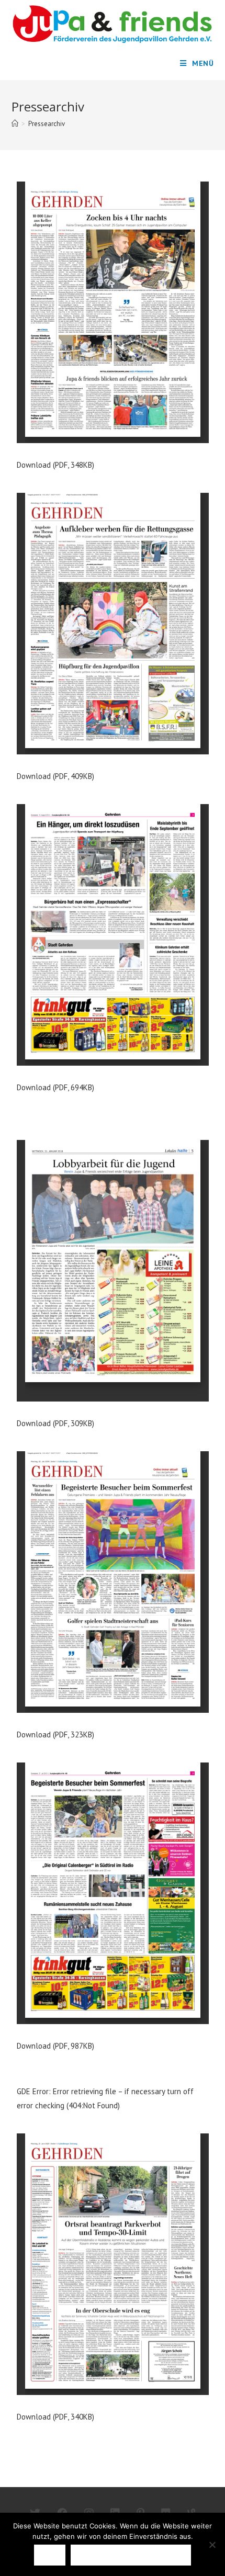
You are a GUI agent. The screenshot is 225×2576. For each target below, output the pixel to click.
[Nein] (212, 2545)
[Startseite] (15, 124)
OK (49, 2555)
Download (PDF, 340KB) (55, 2417)
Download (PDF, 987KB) (55, 2046)
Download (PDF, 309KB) (55, 1423)
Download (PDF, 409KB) (55, 776)
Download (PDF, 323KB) (55, 1735)
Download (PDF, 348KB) (55, 465)
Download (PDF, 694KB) (55, 1087)
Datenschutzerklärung (131, 2555)
